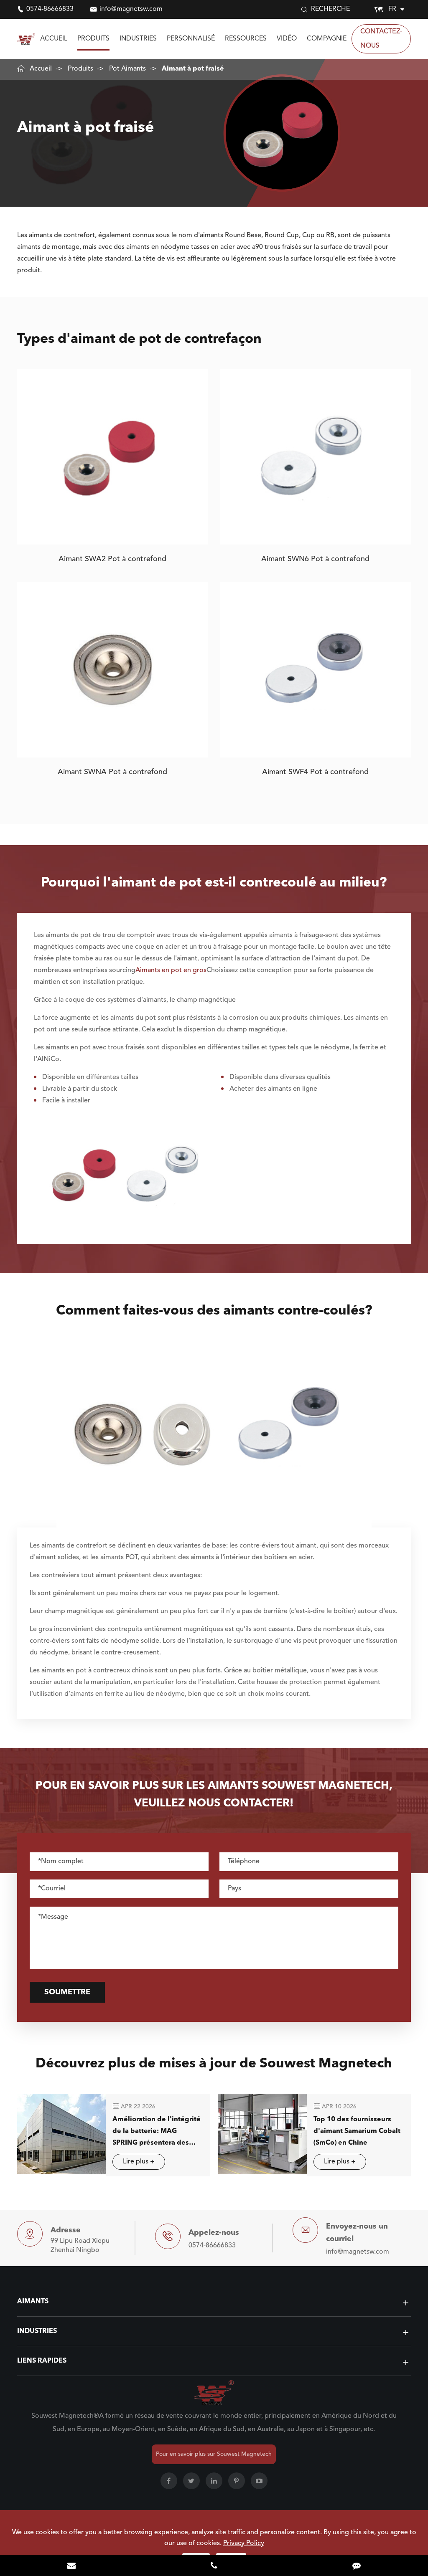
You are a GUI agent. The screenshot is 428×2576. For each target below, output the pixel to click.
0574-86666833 (50, 9)
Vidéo (287, 39)
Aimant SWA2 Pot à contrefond (112, 559)
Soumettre (67, 1992)
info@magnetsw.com (131, 9)
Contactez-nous (381, 39)
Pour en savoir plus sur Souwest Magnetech (214, 2454)
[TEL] (214, 2566)
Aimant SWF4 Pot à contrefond (315, 772)
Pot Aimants (127, 69)
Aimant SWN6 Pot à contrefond (315, 559)
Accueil (54, 39)
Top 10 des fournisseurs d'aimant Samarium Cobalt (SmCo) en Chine (357, 2131)
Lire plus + (139, 2162)
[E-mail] (71, 2566)
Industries (138, 39)
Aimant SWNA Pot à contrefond (112, 772)
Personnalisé (191, 39)
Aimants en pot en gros (171, 970)
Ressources (246, 39)
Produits (93, 39)
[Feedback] (357, 2566)
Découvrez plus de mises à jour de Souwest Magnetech (214, 2064)
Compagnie (327, 39)
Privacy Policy (244, 2543)
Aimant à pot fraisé (193, 69)
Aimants (33, 2302)
